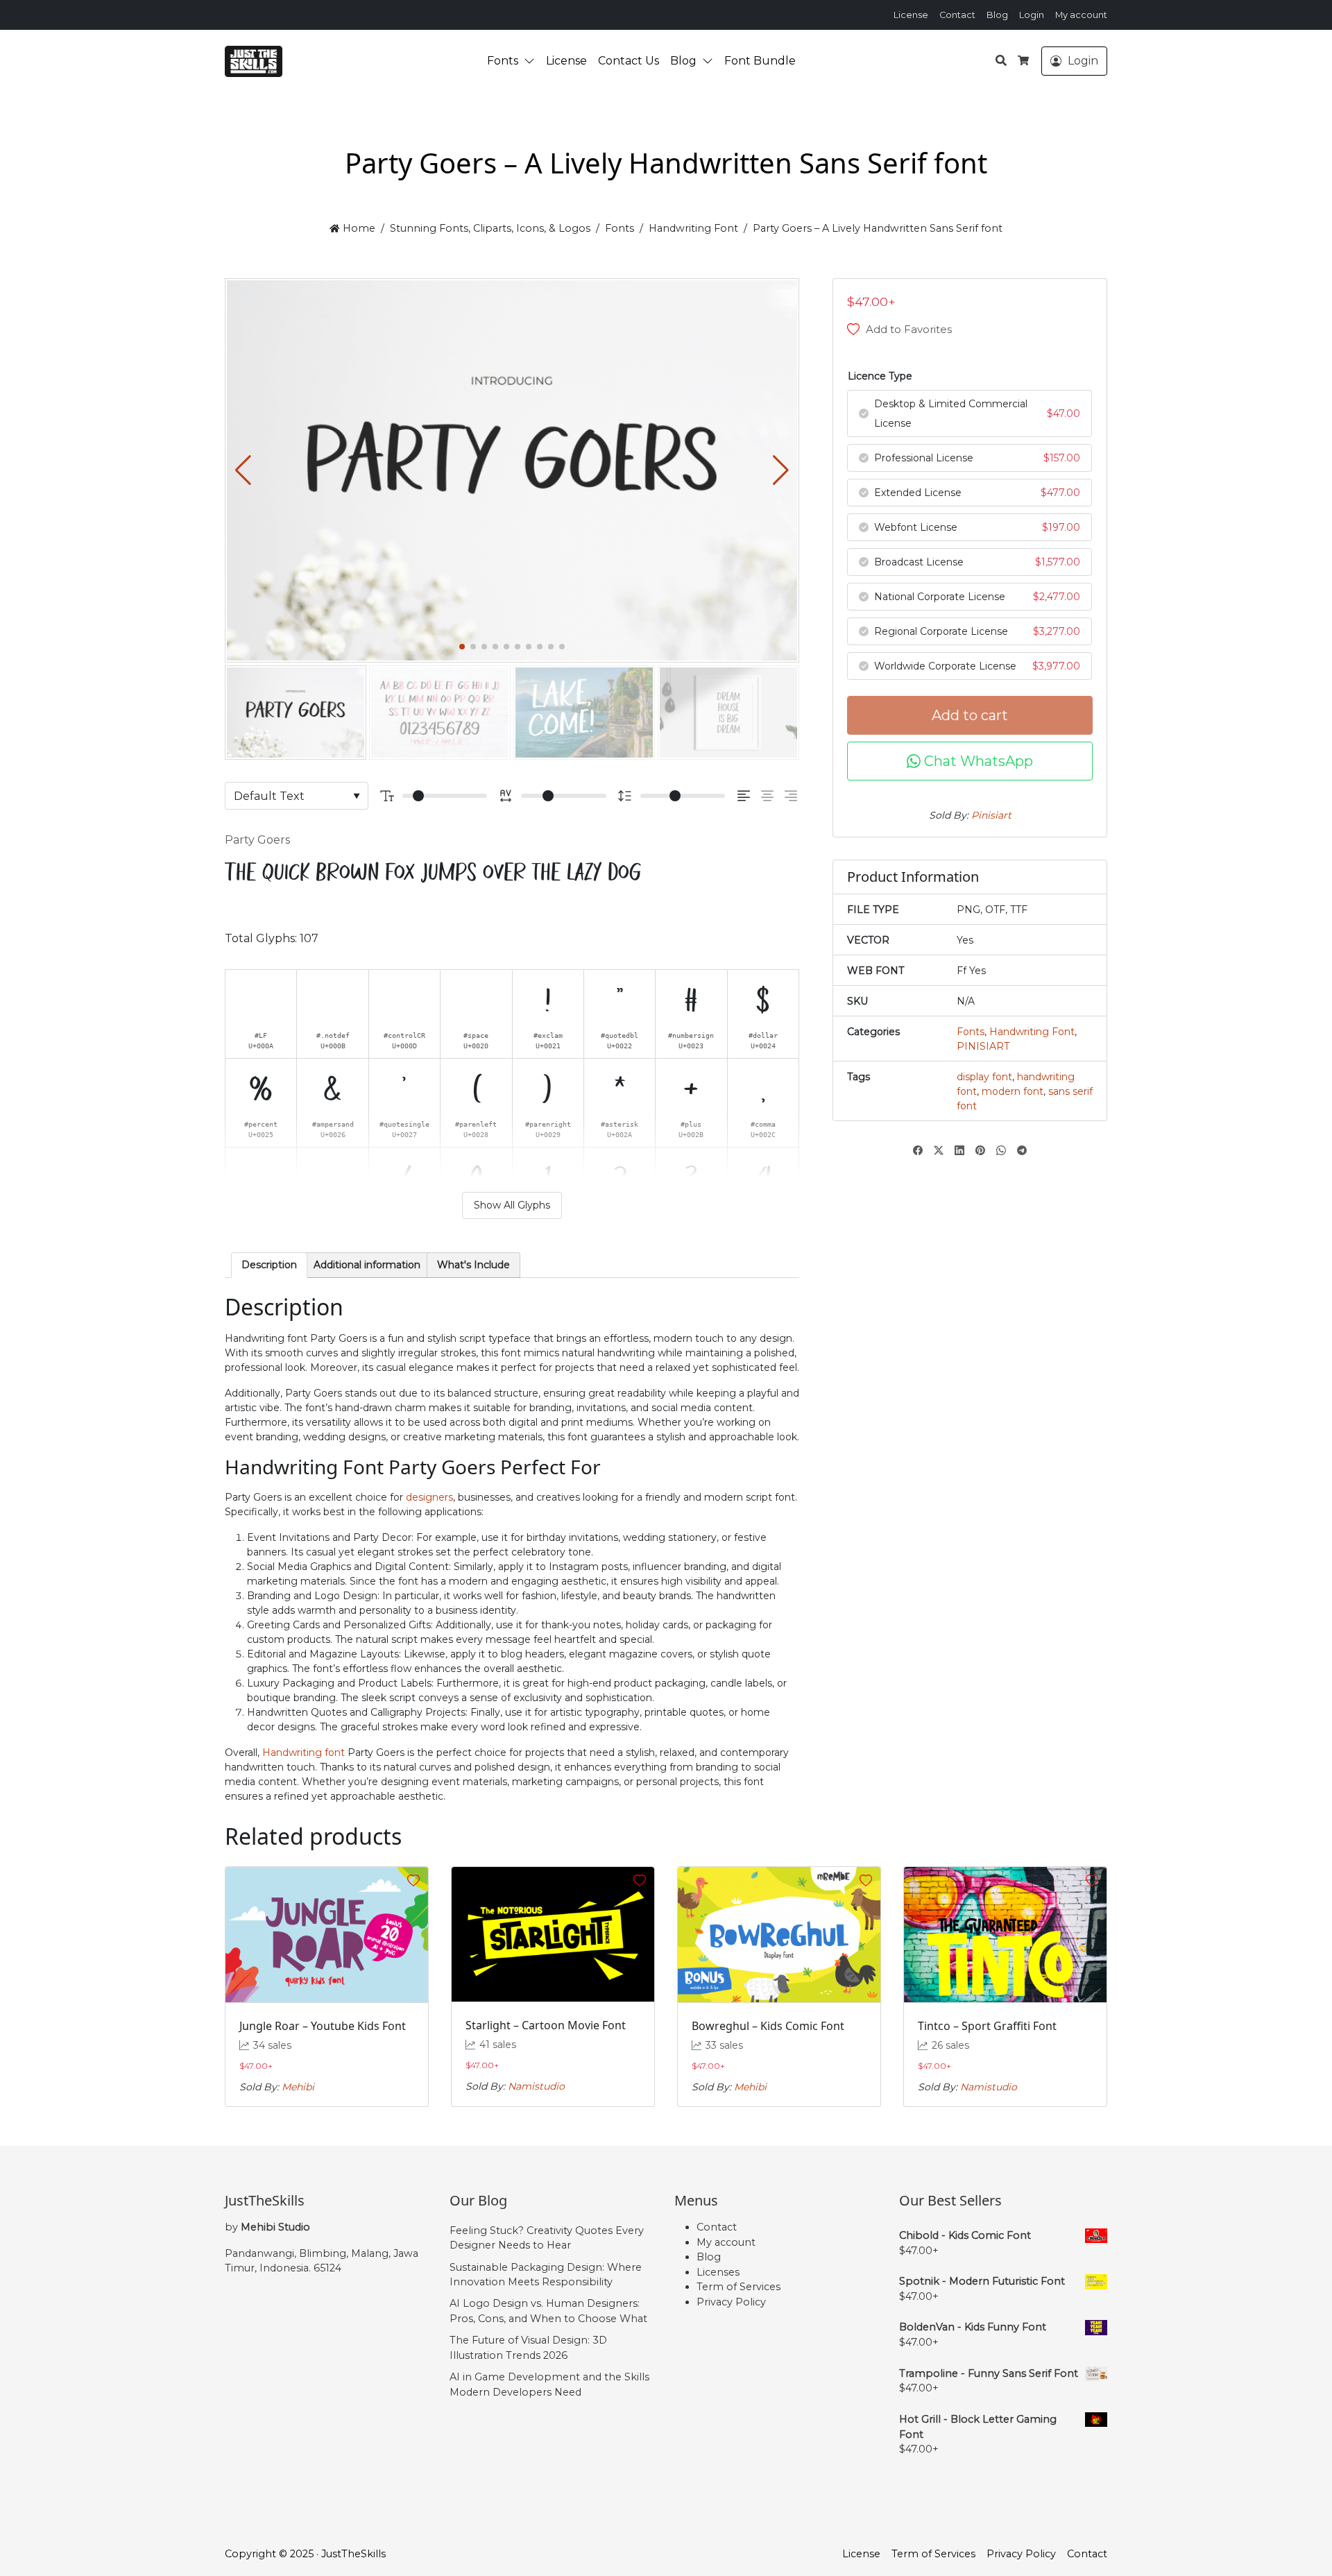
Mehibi (298, 2087)
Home (357, 228)
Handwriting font (304, 1752)
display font (984, 1077)
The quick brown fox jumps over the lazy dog (433, 873)
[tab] (269, 1265)
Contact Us (629, 61)
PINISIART (983, 1046)
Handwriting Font (693, 228)
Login (1032, 15)
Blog (997, 15)
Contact (957, 15)
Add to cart (970, 715)
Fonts (503, 61)
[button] (532, 61)
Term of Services (738, 2287)
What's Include (473, 1265)
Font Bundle (760, 61)
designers (429, 1497)
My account (1081, 15)
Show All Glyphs (512, 1205)
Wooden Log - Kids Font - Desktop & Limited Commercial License (135, 2530)
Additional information (367, 1265)
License (911, 15)
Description (269, 1265)
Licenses (718, 2272)
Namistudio (536, 2086)
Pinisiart (991, 815)
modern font (1013, 1091)
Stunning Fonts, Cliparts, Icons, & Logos (490, 228)
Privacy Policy (731, 2302)
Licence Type (880, 376)
